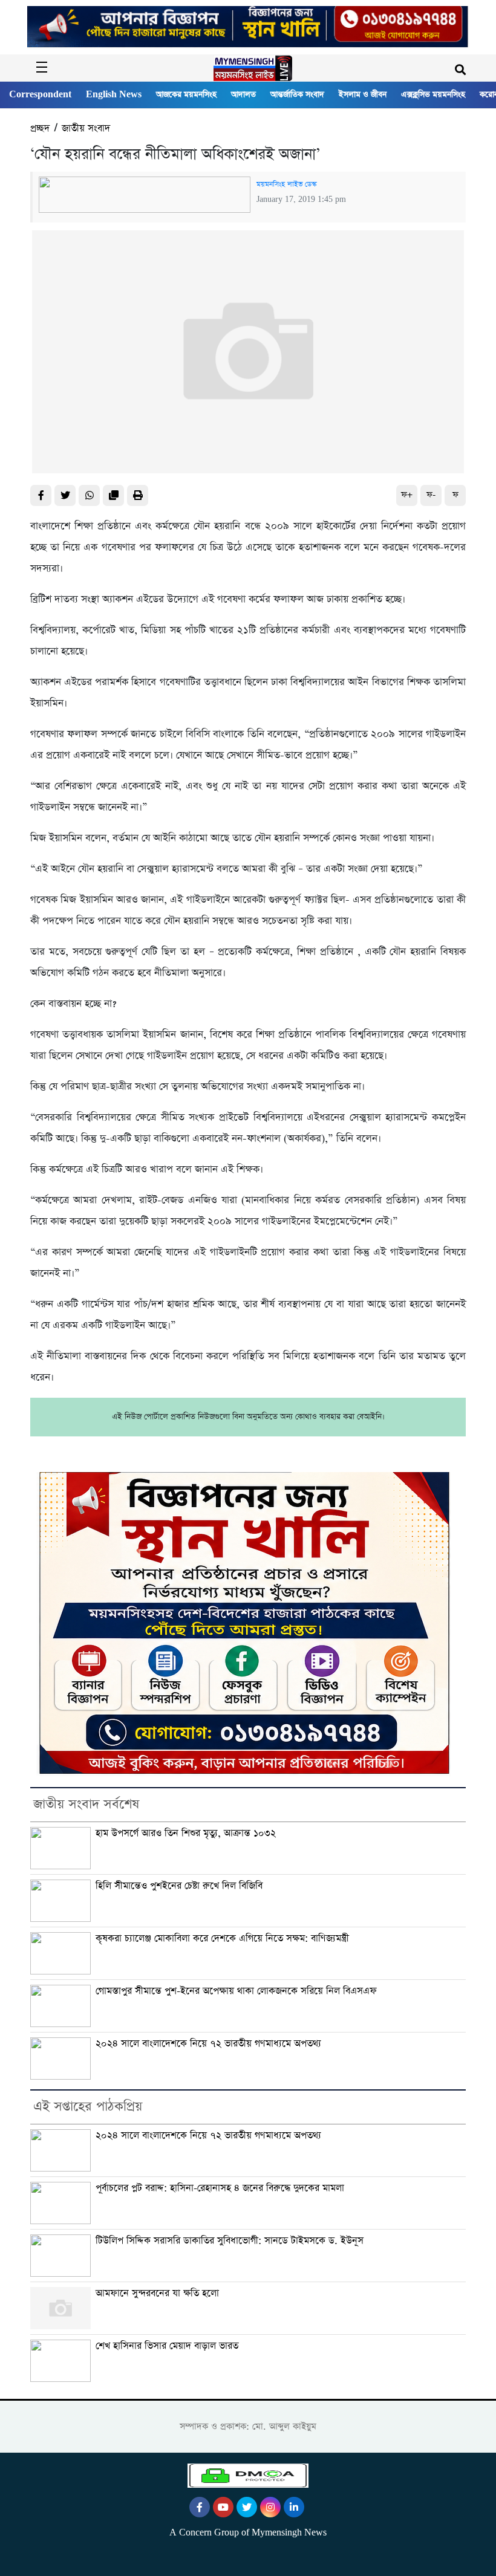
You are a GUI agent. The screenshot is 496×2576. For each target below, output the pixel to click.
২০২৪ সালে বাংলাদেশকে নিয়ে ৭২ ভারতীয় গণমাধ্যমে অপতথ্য (208, 2044)
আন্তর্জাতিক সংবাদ (297, 95)
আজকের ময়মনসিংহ (186, 95)
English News (114, 95)
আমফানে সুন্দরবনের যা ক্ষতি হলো (157, 2293)
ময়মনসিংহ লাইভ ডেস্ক (286, 184)
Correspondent (40, 95)
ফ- (431, 495)
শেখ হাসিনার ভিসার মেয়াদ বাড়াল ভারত (167, 2346)
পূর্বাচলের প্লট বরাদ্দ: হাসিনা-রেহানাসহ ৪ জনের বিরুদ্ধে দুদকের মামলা (220, 2188)
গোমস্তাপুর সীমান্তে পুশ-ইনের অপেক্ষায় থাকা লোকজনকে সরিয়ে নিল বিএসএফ (236, 1991)
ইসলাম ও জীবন (363, 95)
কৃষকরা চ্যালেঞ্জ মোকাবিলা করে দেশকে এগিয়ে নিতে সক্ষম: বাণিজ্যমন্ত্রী (222, 1938)
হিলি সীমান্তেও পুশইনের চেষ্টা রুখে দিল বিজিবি (179, 1886)
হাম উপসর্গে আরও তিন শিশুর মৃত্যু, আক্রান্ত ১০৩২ (186, 1833)
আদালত (243, 95)
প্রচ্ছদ (40, 128)
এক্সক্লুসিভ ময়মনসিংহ (433, 95)
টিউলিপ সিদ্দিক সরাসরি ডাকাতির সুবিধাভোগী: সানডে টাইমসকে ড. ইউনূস (230, 2241)
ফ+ (407, 495)
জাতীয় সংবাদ (86, 128)
